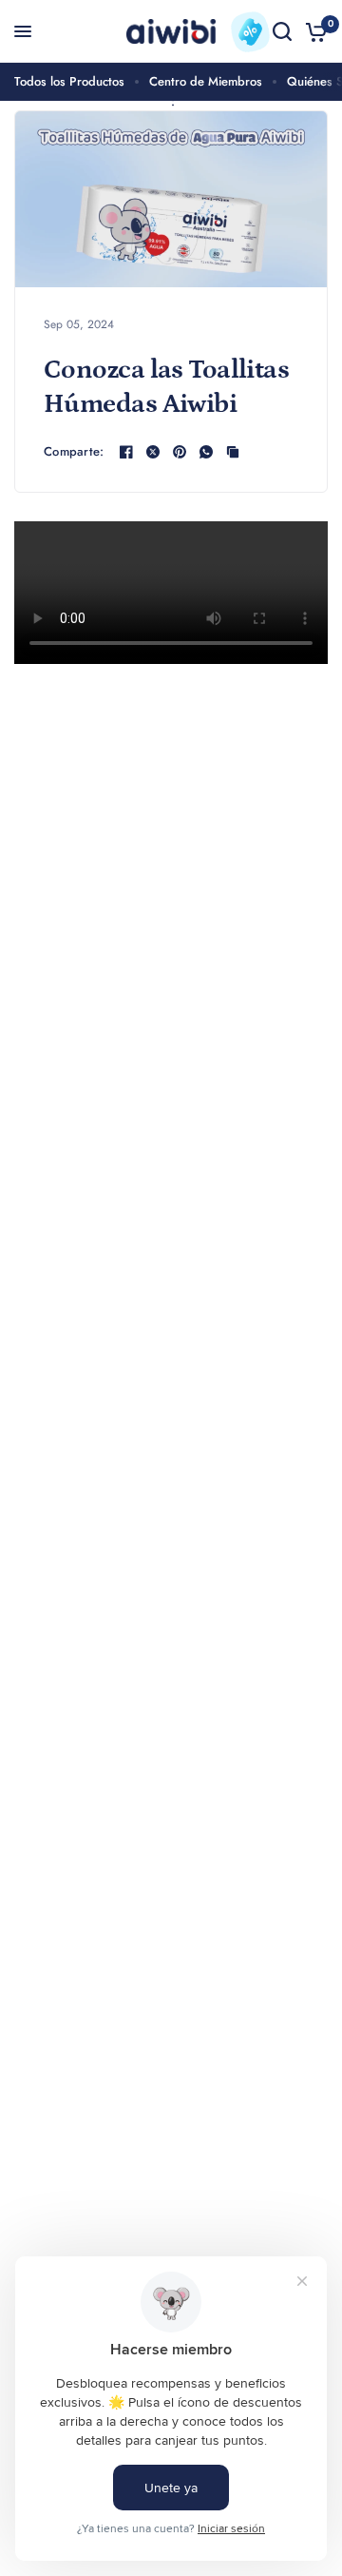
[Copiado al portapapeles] (233, 452)
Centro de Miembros (206, 81)
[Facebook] (126, 452)
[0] (313, 31)
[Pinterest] (180, 452)
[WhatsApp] (206, 452)
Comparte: (74, 451)
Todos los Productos (69, 81)
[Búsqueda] (282, 31)
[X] (153, 452)
